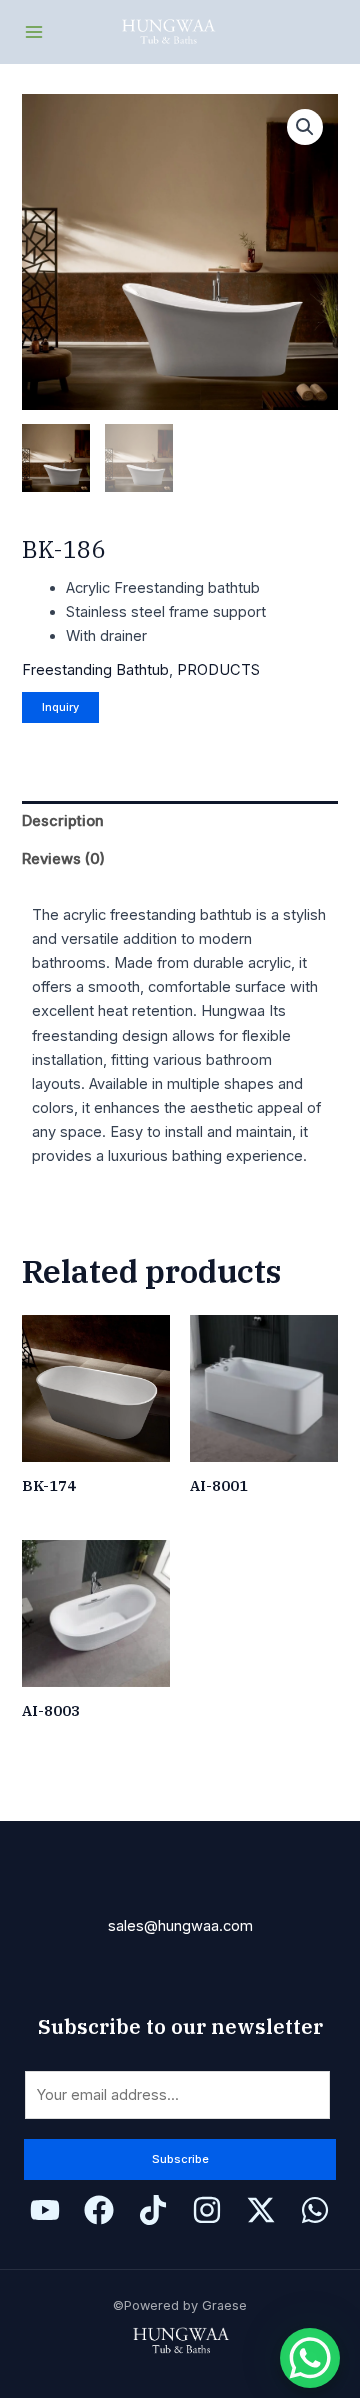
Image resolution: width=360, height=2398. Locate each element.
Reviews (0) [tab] (63, 859)
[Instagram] (207, 2210)
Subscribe (180, 2159)
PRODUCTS (218, 670)
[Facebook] (99, 2210)
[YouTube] (45, 2210)
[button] (305, 127)
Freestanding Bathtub (95, 670)
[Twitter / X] (261, 2210)
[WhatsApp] (315, 2210)
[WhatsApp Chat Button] (310, 2358)
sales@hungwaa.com (180, 1926)
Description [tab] (63, 821)
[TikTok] (153, 2210)
